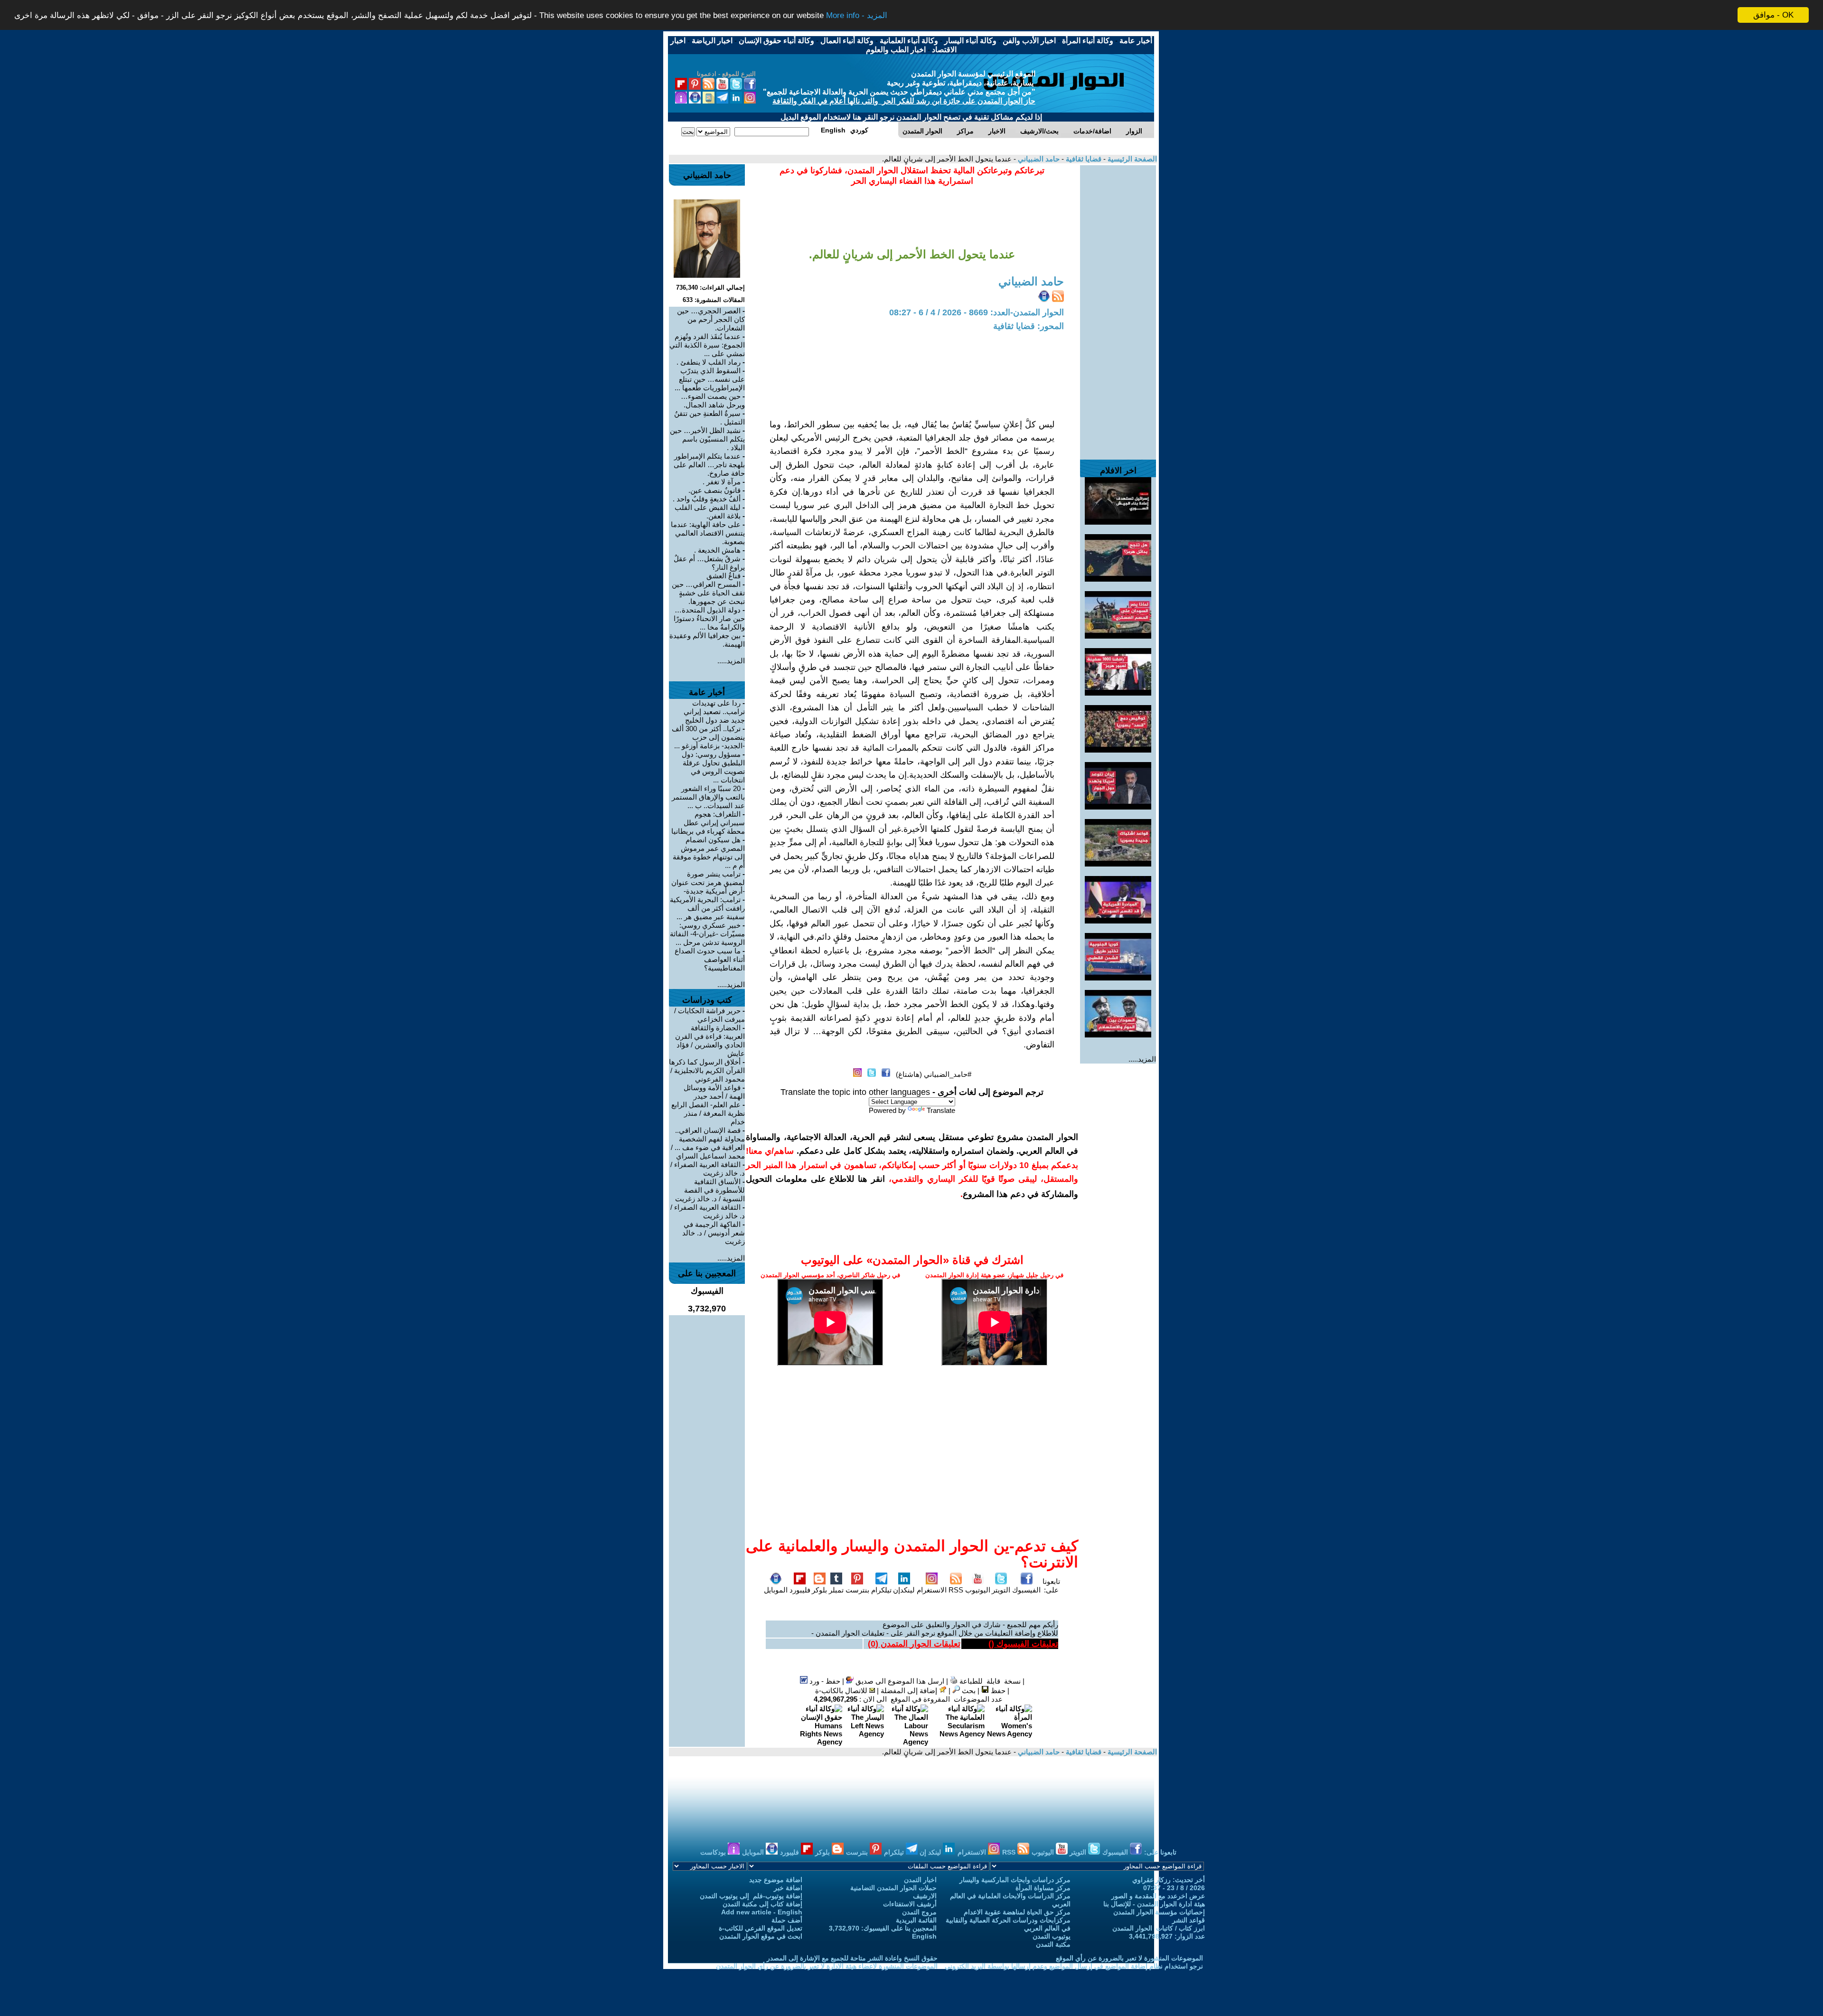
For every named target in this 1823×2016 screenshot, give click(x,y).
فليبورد (800, 1590)
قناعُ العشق (724, 576)
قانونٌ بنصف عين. (714, 490)
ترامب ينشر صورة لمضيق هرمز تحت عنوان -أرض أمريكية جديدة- (708, 882)
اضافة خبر (788, 1888)
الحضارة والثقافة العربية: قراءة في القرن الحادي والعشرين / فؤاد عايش (710, 1041)
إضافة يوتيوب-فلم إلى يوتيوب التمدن (751, 1896)
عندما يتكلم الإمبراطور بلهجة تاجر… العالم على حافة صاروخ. (709, 465)
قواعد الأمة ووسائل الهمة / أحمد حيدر (714, 1092)
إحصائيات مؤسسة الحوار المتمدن (1159, 1912)
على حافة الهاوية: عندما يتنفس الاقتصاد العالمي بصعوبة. (708, 533)
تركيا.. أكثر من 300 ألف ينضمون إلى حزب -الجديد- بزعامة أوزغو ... (708, 737)
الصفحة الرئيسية (1131, 159)
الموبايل (776, 1590)
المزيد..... (1142, 1059)
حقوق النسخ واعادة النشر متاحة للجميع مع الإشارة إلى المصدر (852, 1958)
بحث (968, 1691)
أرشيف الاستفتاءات (910, 1904)
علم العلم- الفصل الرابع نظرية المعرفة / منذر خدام (708, 1113)
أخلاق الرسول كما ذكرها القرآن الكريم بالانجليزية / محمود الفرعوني (707, 1070)
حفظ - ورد (824, 1681)
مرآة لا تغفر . (722, 482)
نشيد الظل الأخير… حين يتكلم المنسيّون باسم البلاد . (707, 439)
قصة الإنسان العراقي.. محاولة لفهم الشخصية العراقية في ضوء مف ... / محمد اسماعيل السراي (708, 1143)
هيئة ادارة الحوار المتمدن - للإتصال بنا (1154, 1904)
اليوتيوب (978, 1590)
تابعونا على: (1051, 1586)
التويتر (1001, 1590)
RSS (956, 1590)
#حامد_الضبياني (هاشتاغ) (934, 1074)
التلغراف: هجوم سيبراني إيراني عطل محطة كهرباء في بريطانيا (708, 823)
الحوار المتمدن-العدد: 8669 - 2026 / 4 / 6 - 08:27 (977, 312)
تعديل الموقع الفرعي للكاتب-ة (761, 1928)
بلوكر (819, 1590)
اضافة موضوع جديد (776, 1880)
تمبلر (836, 1590)
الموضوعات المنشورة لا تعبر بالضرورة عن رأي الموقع (1129, 1958)
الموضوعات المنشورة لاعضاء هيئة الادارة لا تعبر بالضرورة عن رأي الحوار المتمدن (827, 1966)
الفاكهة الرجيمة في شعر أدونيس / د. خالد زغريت (714, 1233)
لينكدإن (904, 1590)
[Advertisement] (1118, 308)
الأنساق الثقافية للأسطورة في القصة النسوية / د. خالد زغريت (710, 1190)
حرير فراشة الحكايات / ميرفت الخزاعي (709, 1015)
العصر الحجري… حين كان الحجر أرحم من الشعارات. (711, 319)
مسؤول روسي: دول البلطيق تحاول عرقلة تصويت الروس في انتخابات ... (713, 767)
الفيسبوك (1026, 1590)
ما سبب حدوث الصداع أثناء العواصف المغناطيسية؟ (710, 959)
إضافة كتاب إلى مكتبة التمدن (762, 1904)
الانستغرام (932, 1590)
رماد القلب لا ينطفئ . (709, 362)
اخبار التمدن (920, 1880)
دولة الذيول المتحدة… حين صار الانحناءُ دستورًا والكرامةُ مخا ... (709, 618)
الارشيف (925, 1896)
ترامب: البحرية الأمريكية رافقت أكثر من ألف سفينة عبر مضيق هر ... (707, 908)
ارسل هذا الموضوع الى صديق (899, 1681)
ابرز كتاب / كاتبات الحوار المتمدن (1159, 1928)
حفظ (997, 1691)
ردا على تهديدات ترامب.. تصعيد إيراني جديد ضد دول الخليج (714, 711)
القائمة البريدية (916, 1920)
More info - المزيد (857, 15)
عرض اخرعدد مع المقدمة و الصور (1158, 1896)
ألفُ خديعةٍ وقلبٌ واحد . (707, 499)
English (924, 1936)
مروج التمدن (919, 1912)
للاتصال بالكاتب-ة (842, 1691)
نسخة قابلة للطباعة (989, 1681)
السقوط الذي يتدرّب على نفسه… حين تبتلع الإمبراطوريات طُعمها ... (710, 379)
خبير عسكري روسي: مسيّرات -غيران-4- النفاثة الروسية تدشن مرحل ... (707, 934)
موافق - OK (1773, 15)
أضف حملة (787, 1920)
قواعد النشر (1189, 1920)
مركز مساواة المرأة (1043, 1888)
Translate (941, 1110)
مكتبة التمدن (1053, 1944)
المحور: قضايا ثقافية (1029, 326)
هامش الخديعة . (717, 550)
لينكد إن (931, 1852)
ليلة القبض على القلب (708, 507)
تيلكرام (881, 1590)
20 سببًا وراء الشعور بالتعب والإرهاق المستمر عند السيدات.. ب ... (708, 797)
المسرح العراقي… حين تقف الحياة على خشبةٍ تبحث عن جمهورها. (708, 593)
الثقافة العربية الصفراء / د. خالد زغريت (708, 1169)
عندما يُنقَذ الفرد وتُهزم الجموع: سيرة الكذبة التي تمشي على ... (707, 345)
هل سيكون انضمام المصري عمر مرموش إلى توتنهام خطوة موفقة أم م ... (709, 853)
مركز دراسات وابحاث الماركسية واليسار (1015, 1880)
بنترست (857, 1590)
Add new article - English (762, 1912)
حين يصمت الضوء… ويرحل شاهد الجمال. (713, 400)
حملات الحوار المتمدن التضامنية (893, 1888)
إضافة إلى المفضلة (910, 1691)
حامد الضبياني (1038, 159)
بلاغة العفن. (724, 516)
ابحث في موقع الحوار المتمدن (761, 1936)
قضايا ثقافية (1083, 159)
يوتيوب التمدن (1052, 1936)
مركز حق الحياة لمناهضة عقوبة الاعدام (1017, 1912)
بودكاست (714, 1852)
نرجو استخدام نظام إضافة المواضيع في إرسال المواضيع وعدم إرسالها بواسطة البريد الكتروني (1074, 1966)
